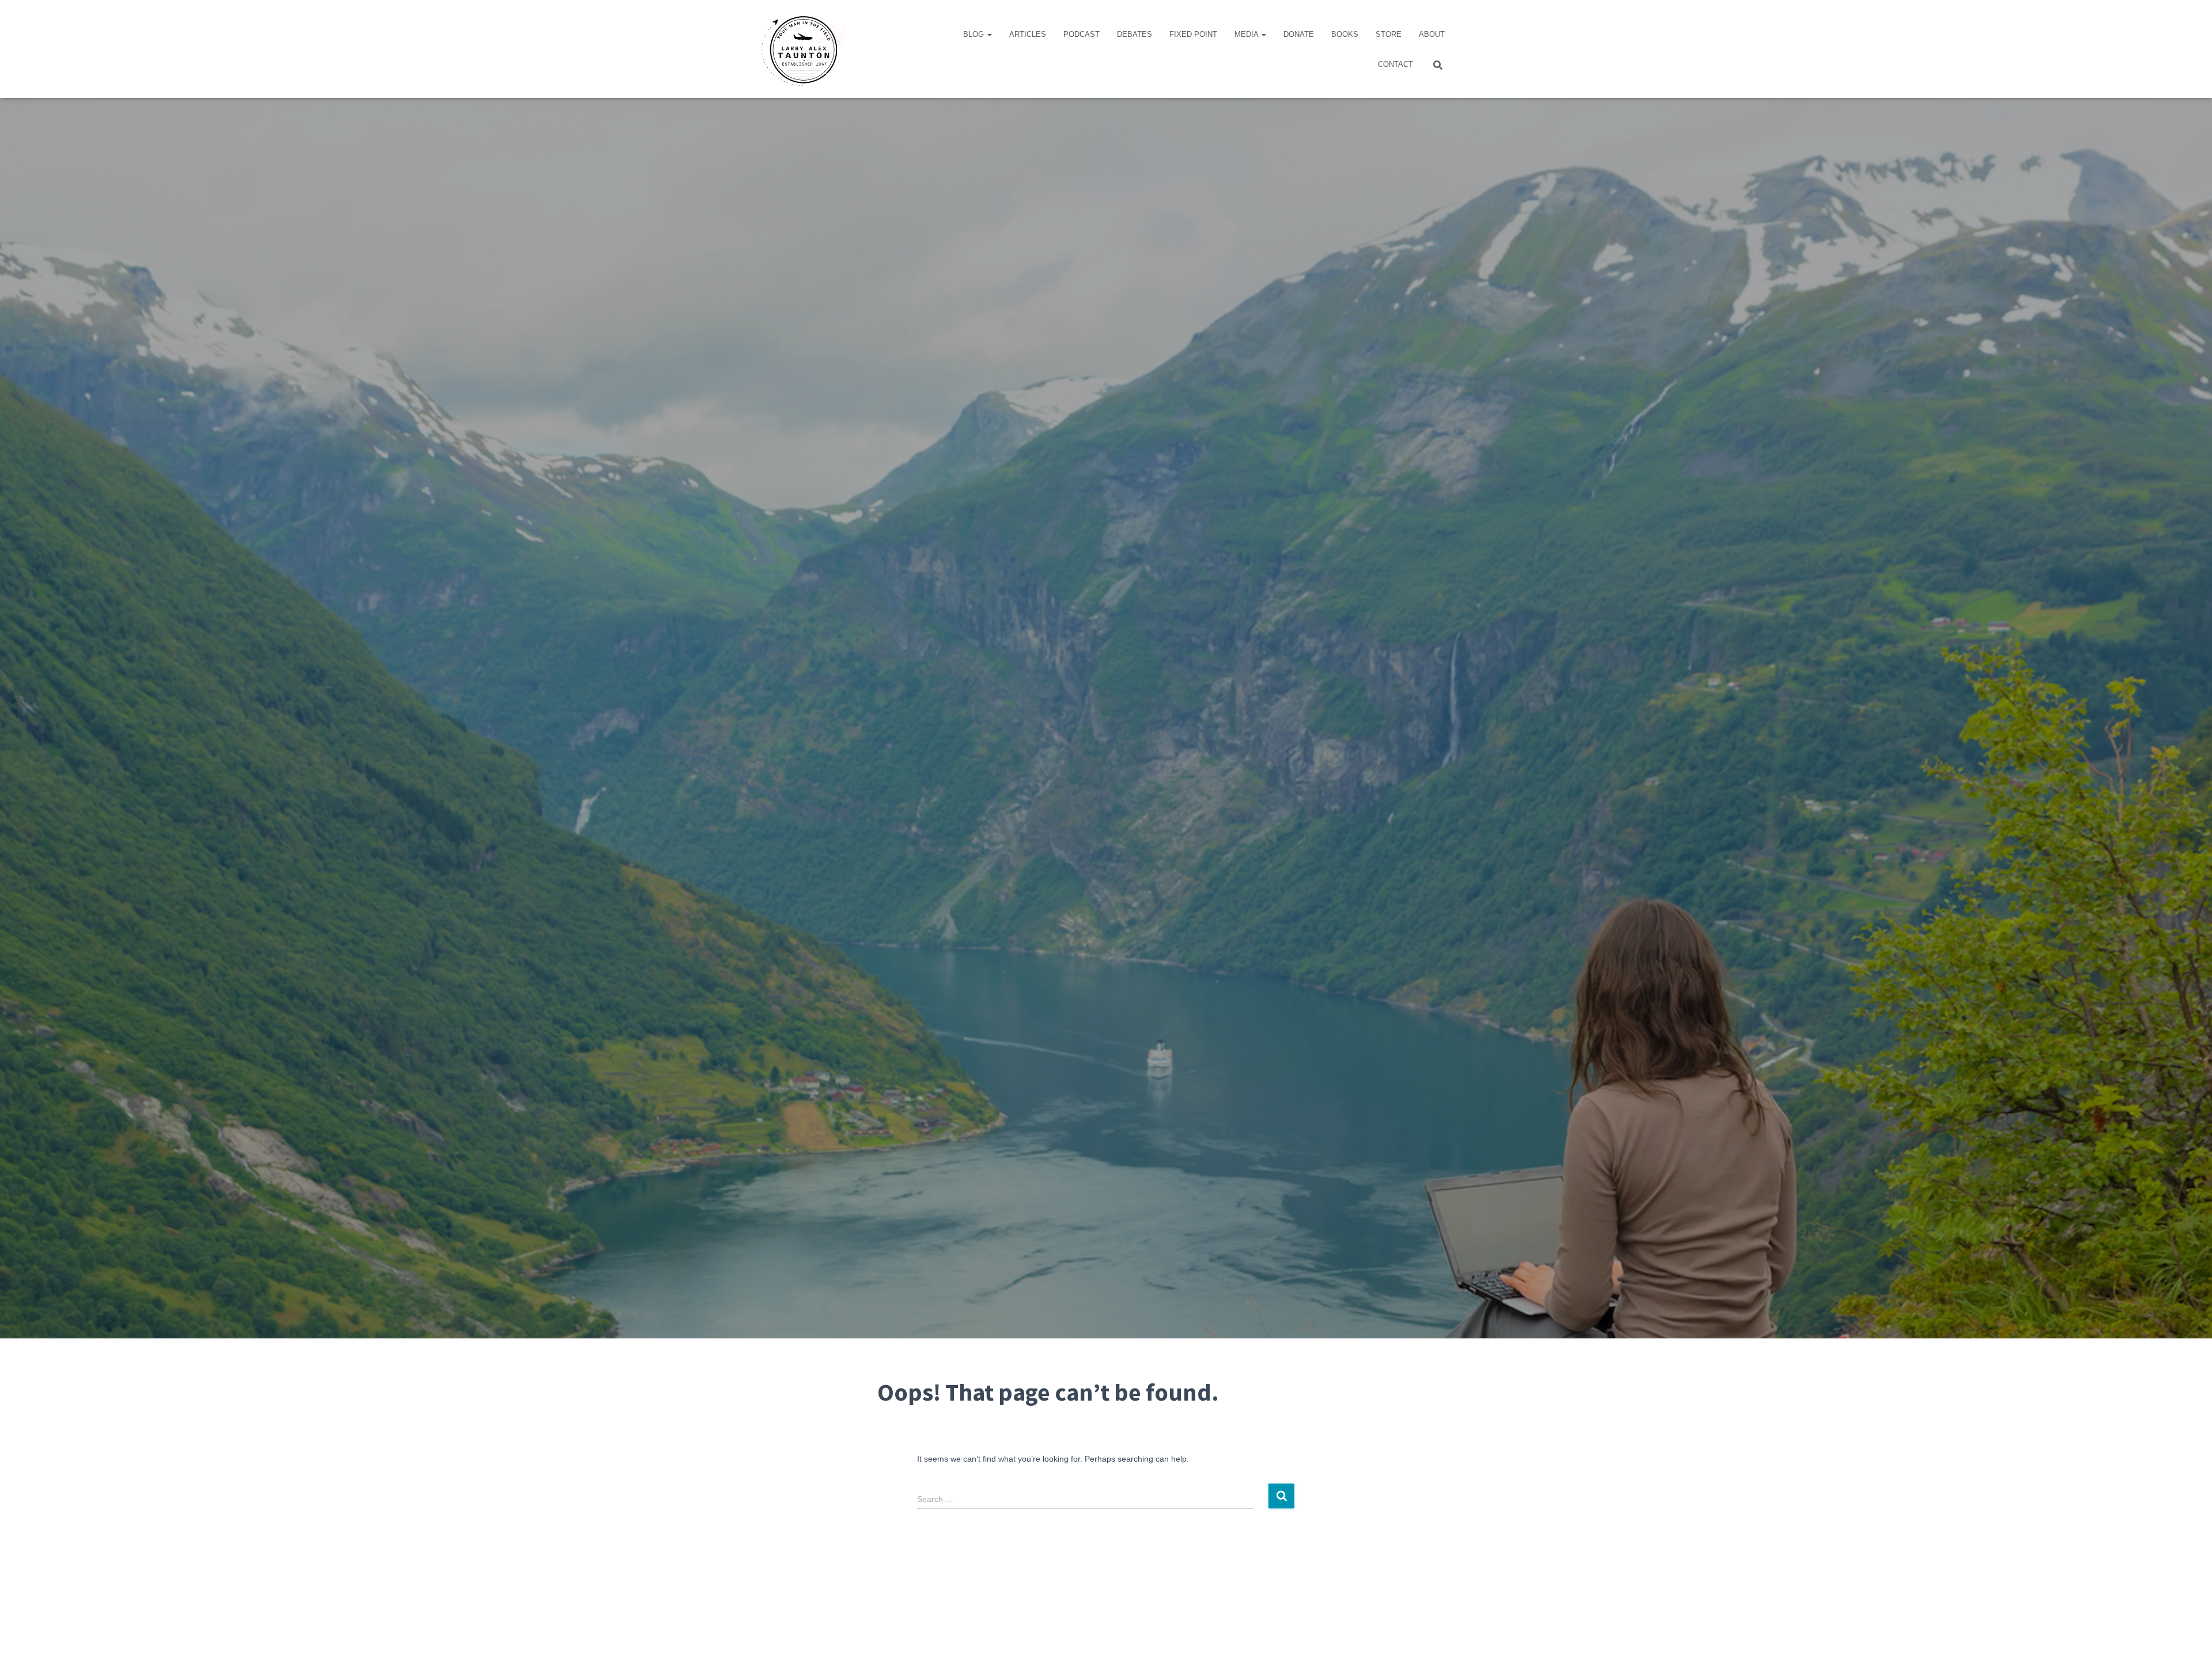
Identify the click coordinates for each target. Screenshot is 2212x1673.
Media (1247, 34)
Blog (975, 34)
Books (1345, 34)
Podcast (1082, 34)
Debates (1135, 34)
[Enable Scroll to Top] (2189, 1650)
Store (1389, 34)
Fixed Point (1193, 34)
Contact (1395, 64)
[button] (989, 34)
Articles (1028, 34)
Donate (1299, 34)
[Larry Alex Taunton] (802, 49)
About (1432, 34)
